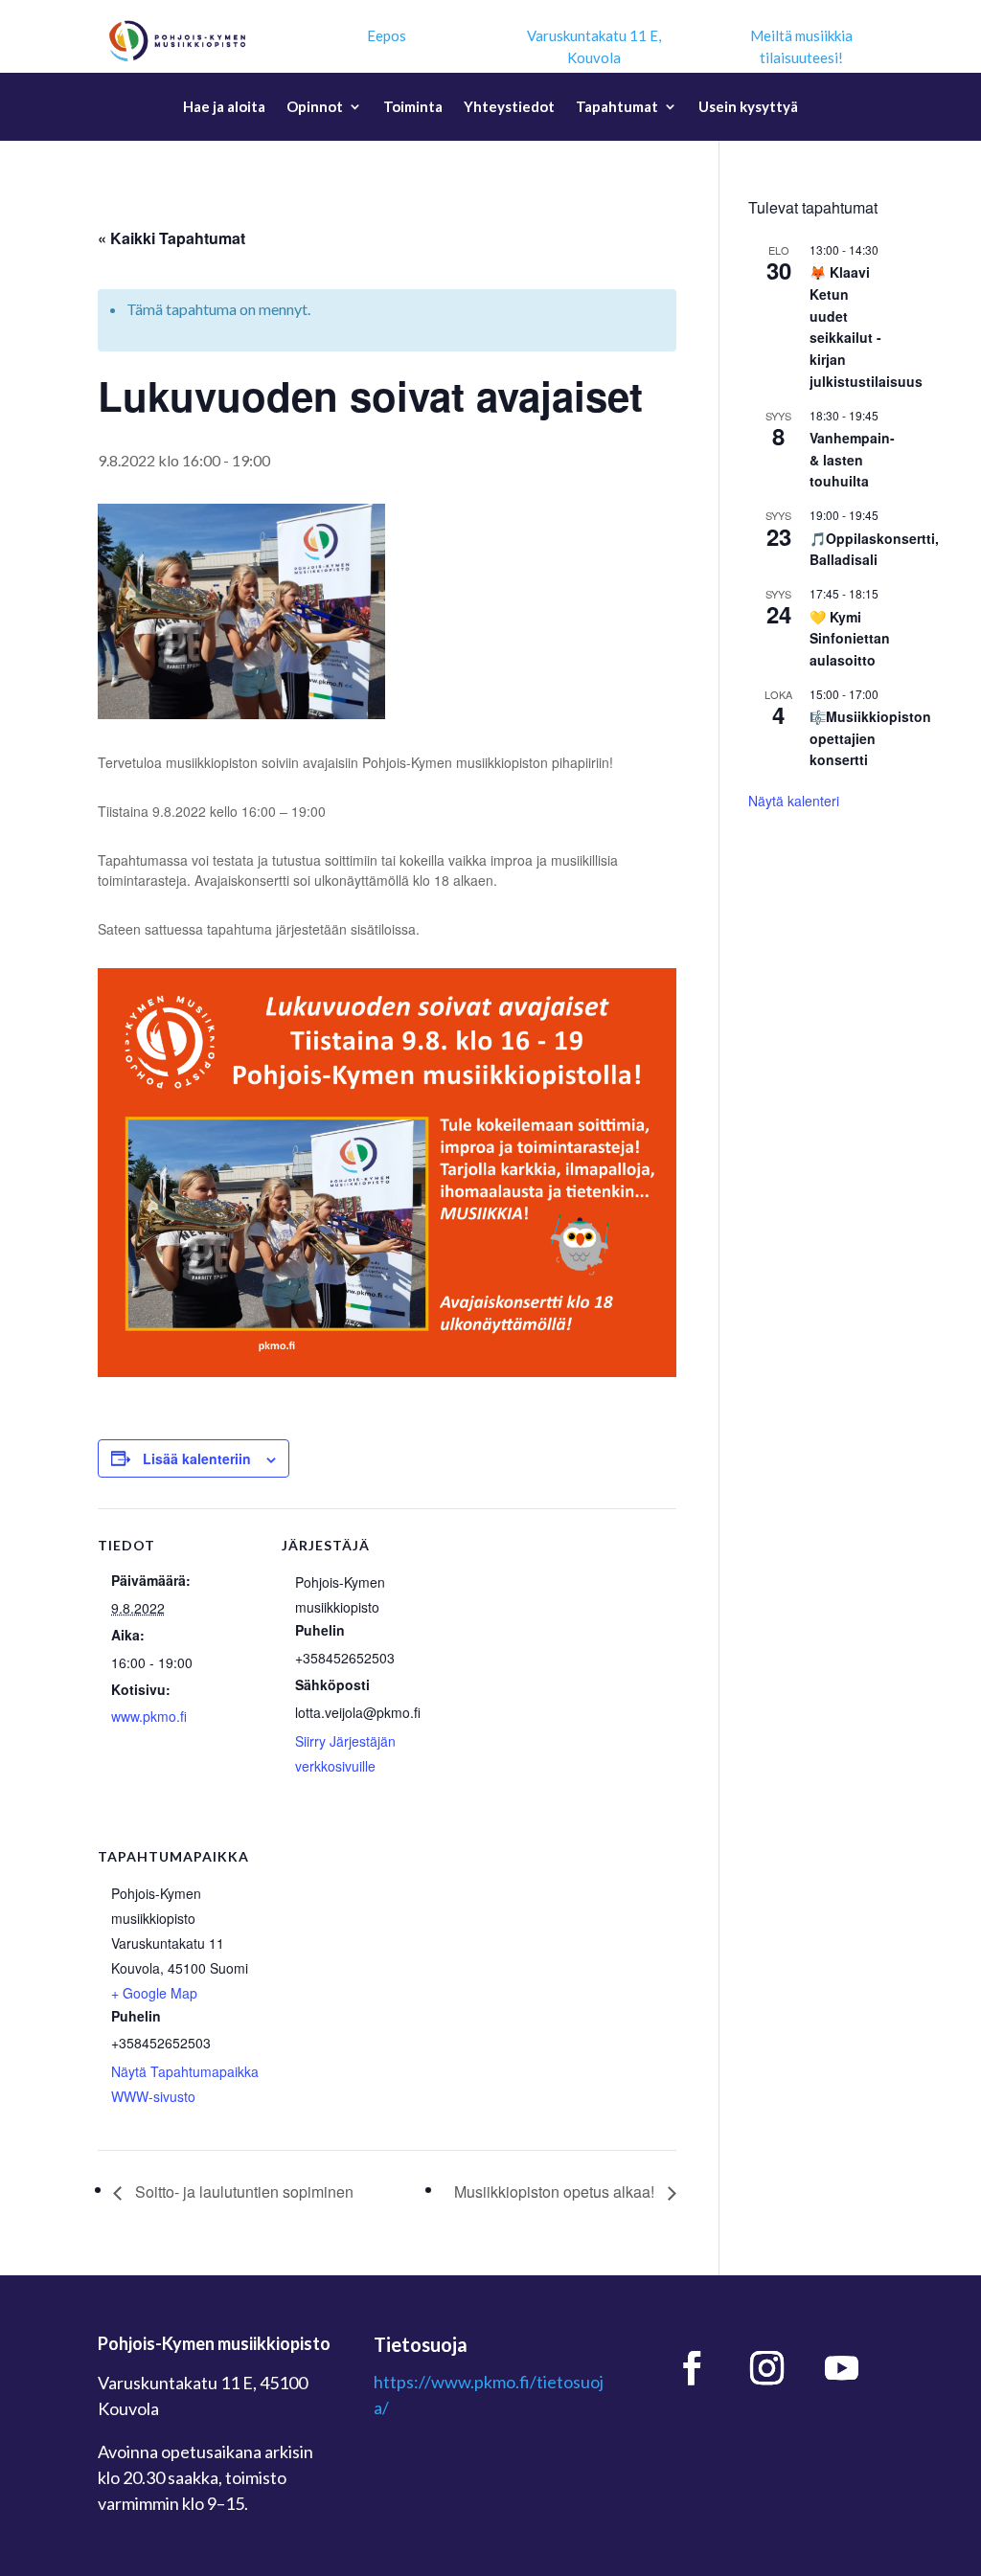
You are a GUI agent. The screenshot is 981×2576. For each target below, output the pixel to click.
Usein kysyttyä (748, 107)
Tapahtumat (617, 107)
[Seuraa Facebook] (692, 2368)
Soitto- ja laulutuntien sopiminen (242, 2192)
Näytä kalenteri (794, 801)
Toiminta (413, 107)
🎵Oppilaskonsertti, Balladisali (874, 549)
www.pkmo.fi (149, 1716)
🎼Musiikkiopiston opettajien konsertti (870, 738)
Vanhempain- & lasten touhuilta (852, 459)
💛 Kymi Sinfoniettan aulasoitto (850, 638)
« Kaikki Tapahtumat (171, 238)
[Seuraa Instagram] (766, 2368)
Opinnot (315, 107)
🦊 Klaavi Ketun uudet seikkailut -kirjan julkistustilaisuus (866, 326)
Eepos (387, 35)
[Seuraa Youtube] (841, 2368)
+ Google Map (154, 1993)
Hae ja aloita (224, 107)
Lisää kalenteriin (197, 1458)
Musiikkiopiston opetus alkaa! (556, 2192)
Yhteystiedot (509, 107)
